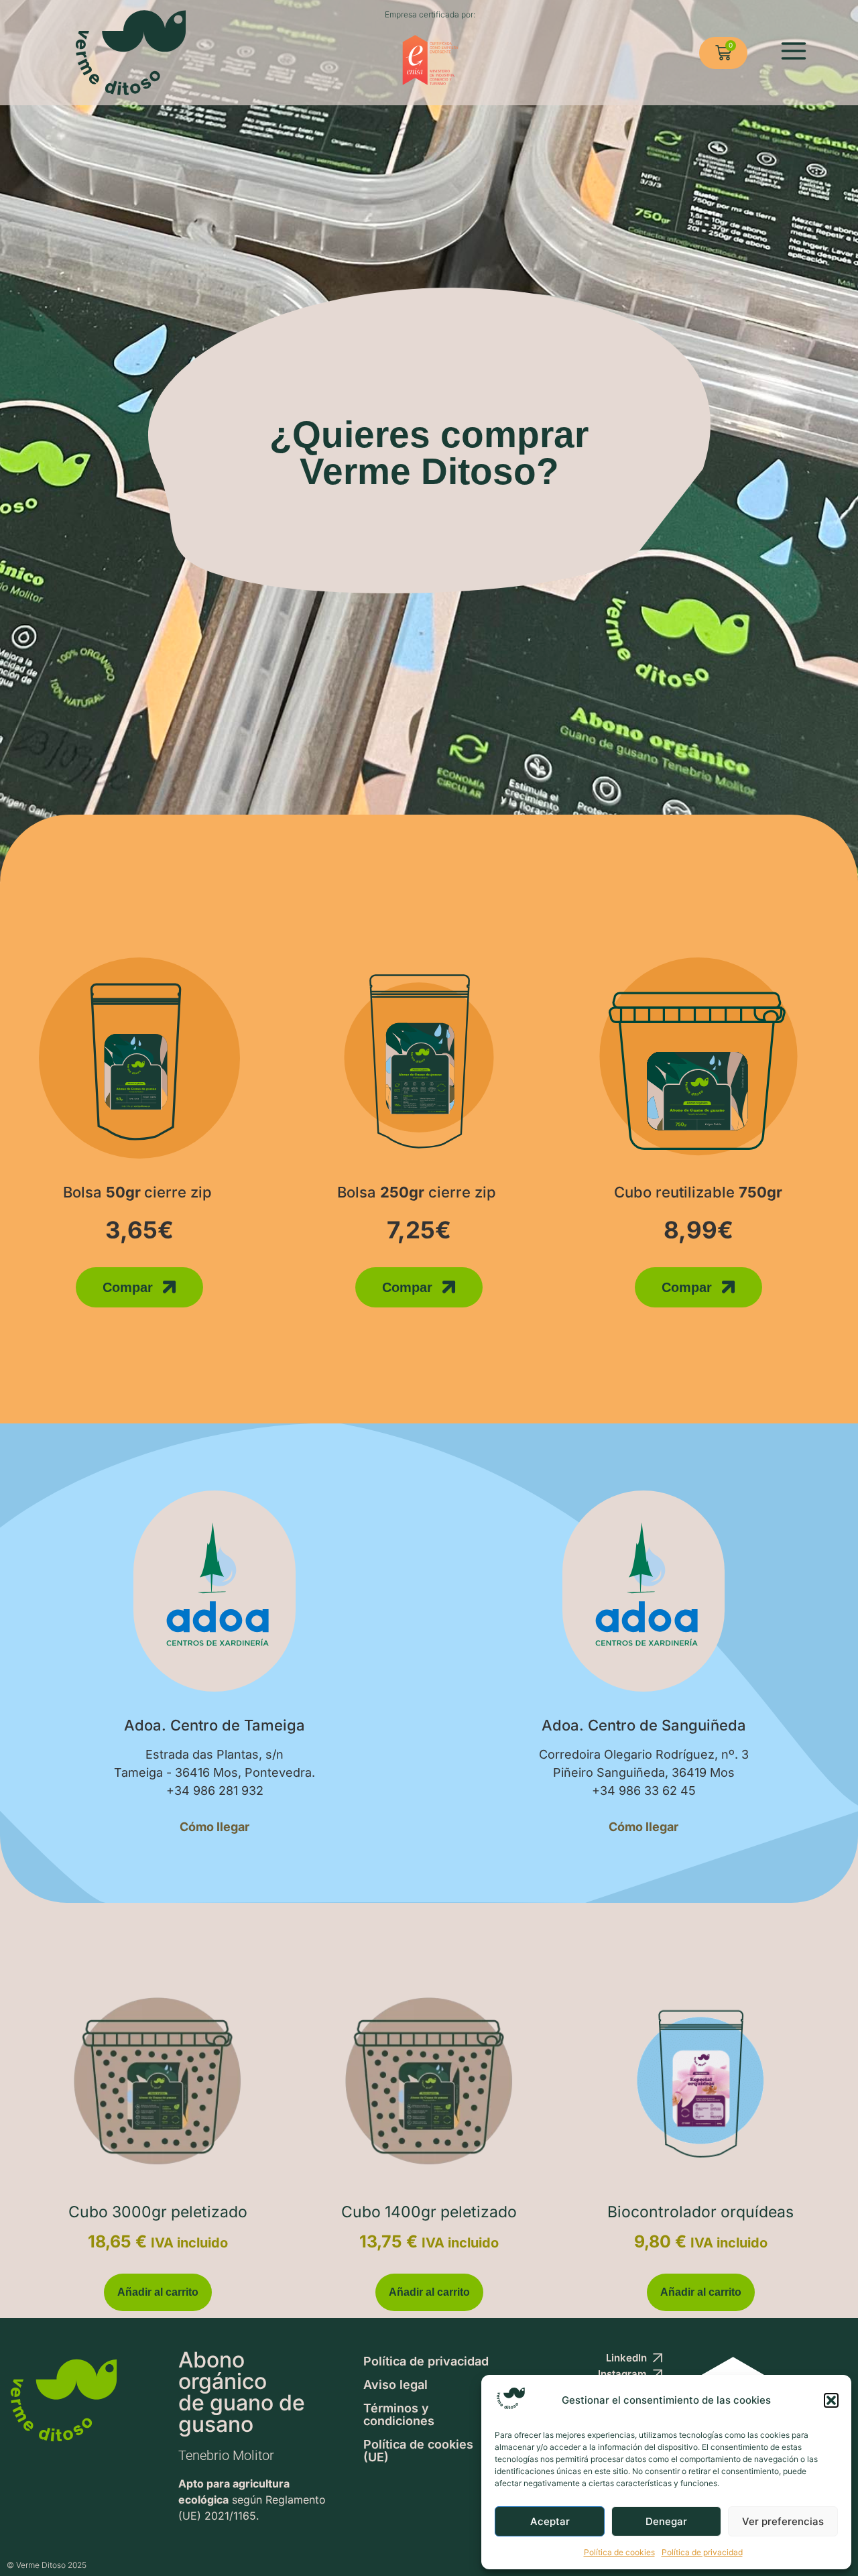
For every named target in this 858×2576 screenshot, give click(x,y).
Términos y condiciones (399, 2414)
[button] (831, 2400)
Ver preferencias (783, 2521)
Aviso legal (395, 2385)
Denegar (666, 2521)
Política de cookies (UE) (418, 2451)
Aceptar (550, 2521)
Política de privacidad (702, 2552)
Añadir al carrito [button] (158, 2292)
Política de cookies (619, 2552)
